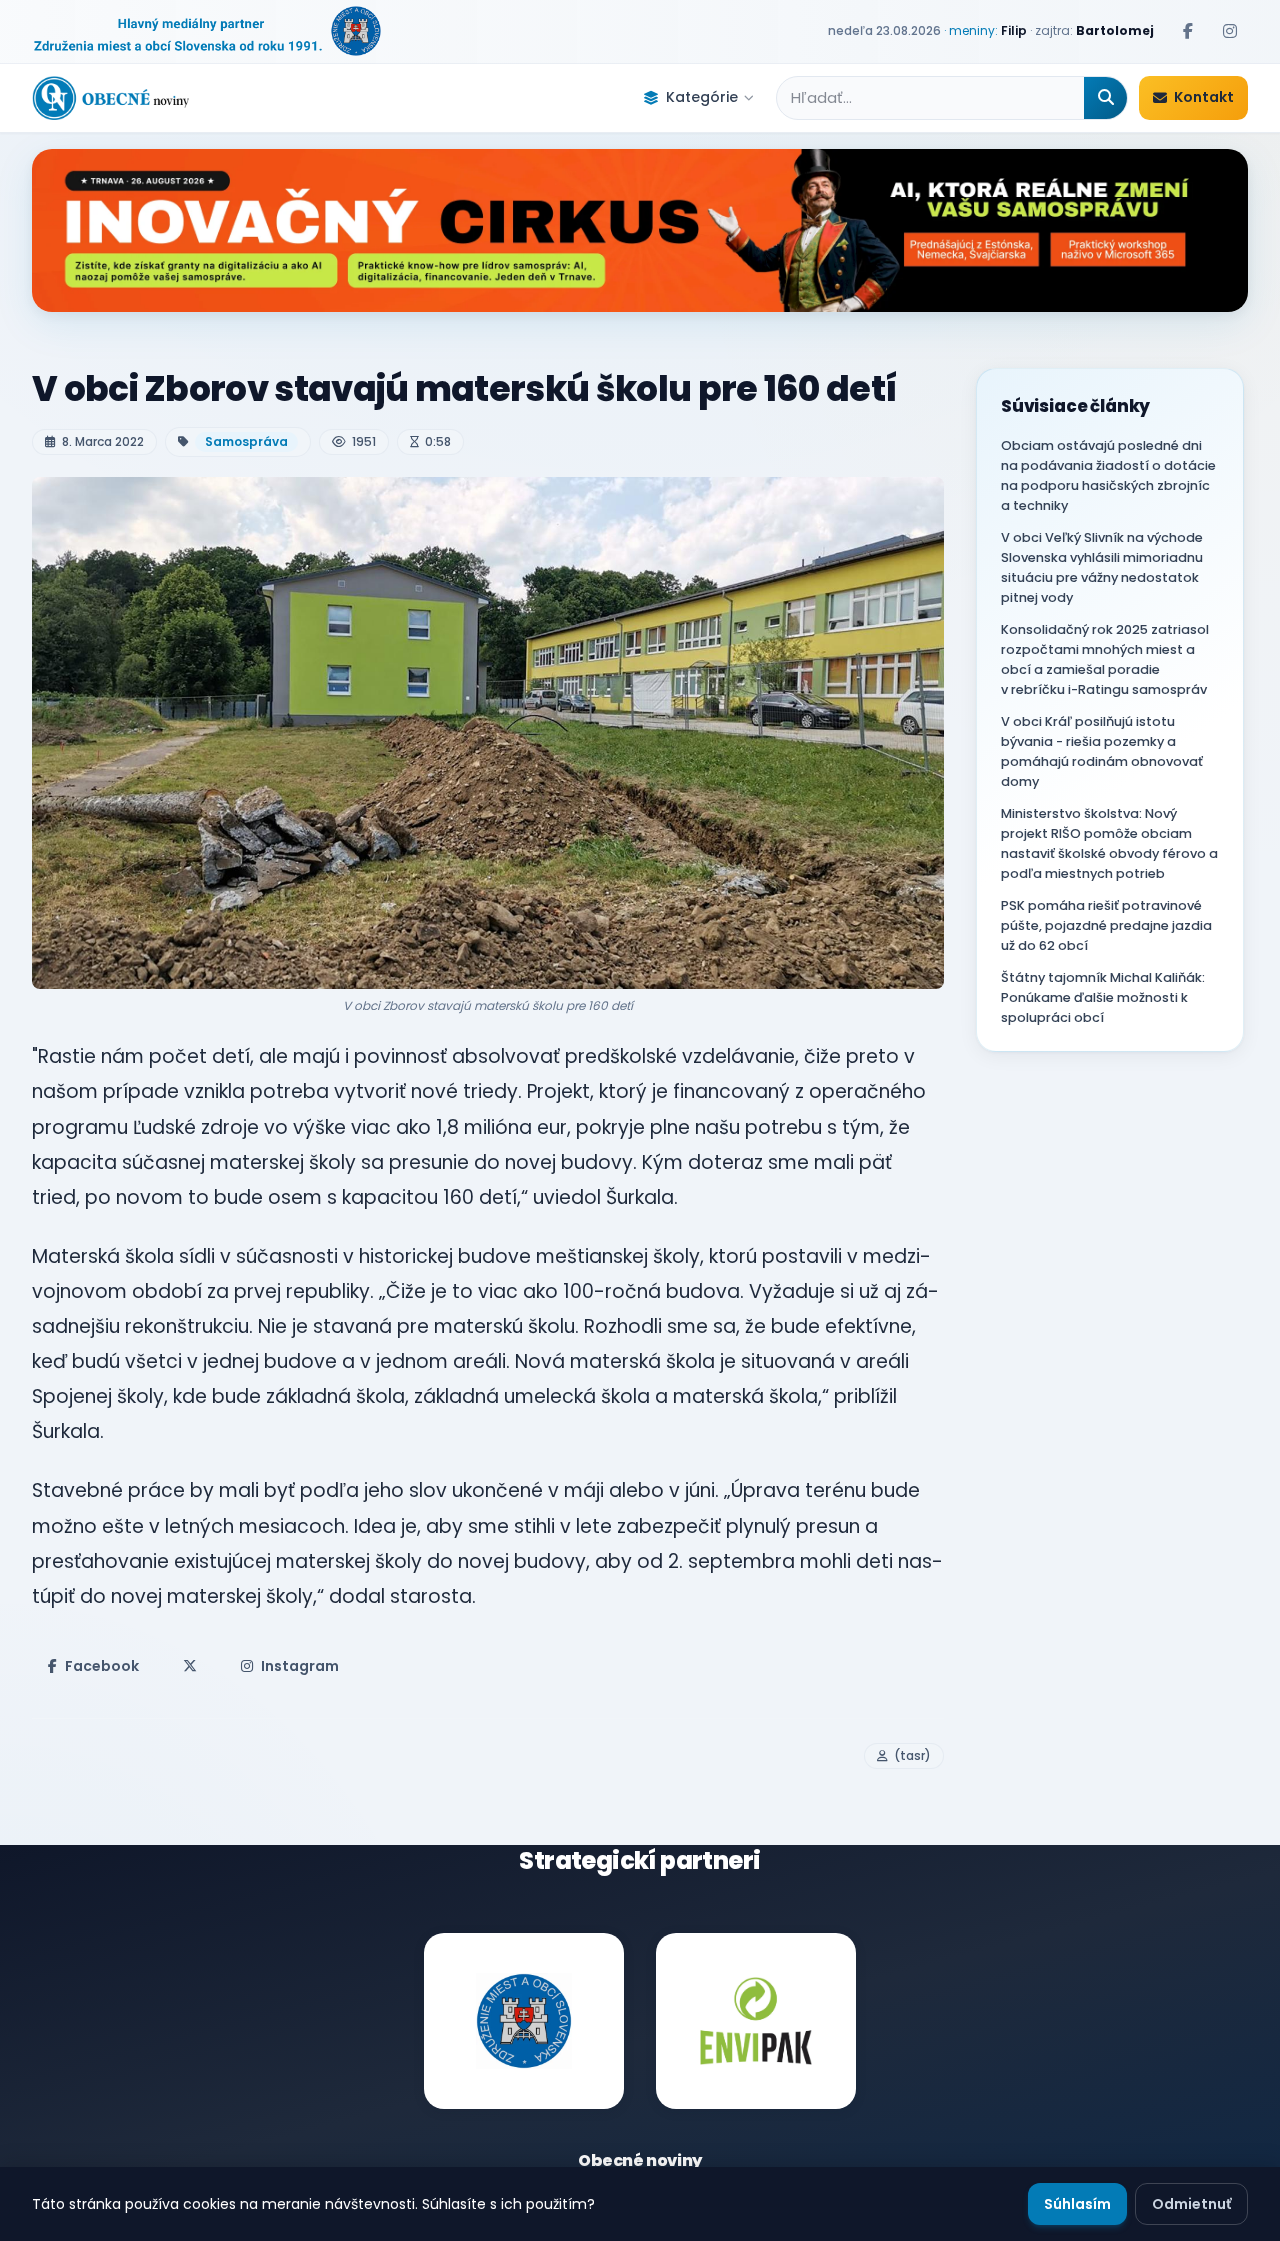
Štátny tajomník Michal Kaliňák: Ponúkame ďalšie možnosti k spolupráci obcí (1103, 997)
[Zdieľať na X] (190, 1666)
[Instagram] (1230, 31)
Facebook (102, 1666)
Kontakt (1204, 97)
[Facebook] (1188, 31)
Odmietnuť (1191, 2204)
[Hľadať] (1105, 98)
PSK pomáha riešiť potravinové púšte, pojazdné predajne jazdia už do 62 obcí (1106, 925)
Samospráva (246, 441)
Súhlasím (1077, 2204)
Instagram (300, 1666)
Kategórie (702, 97)
